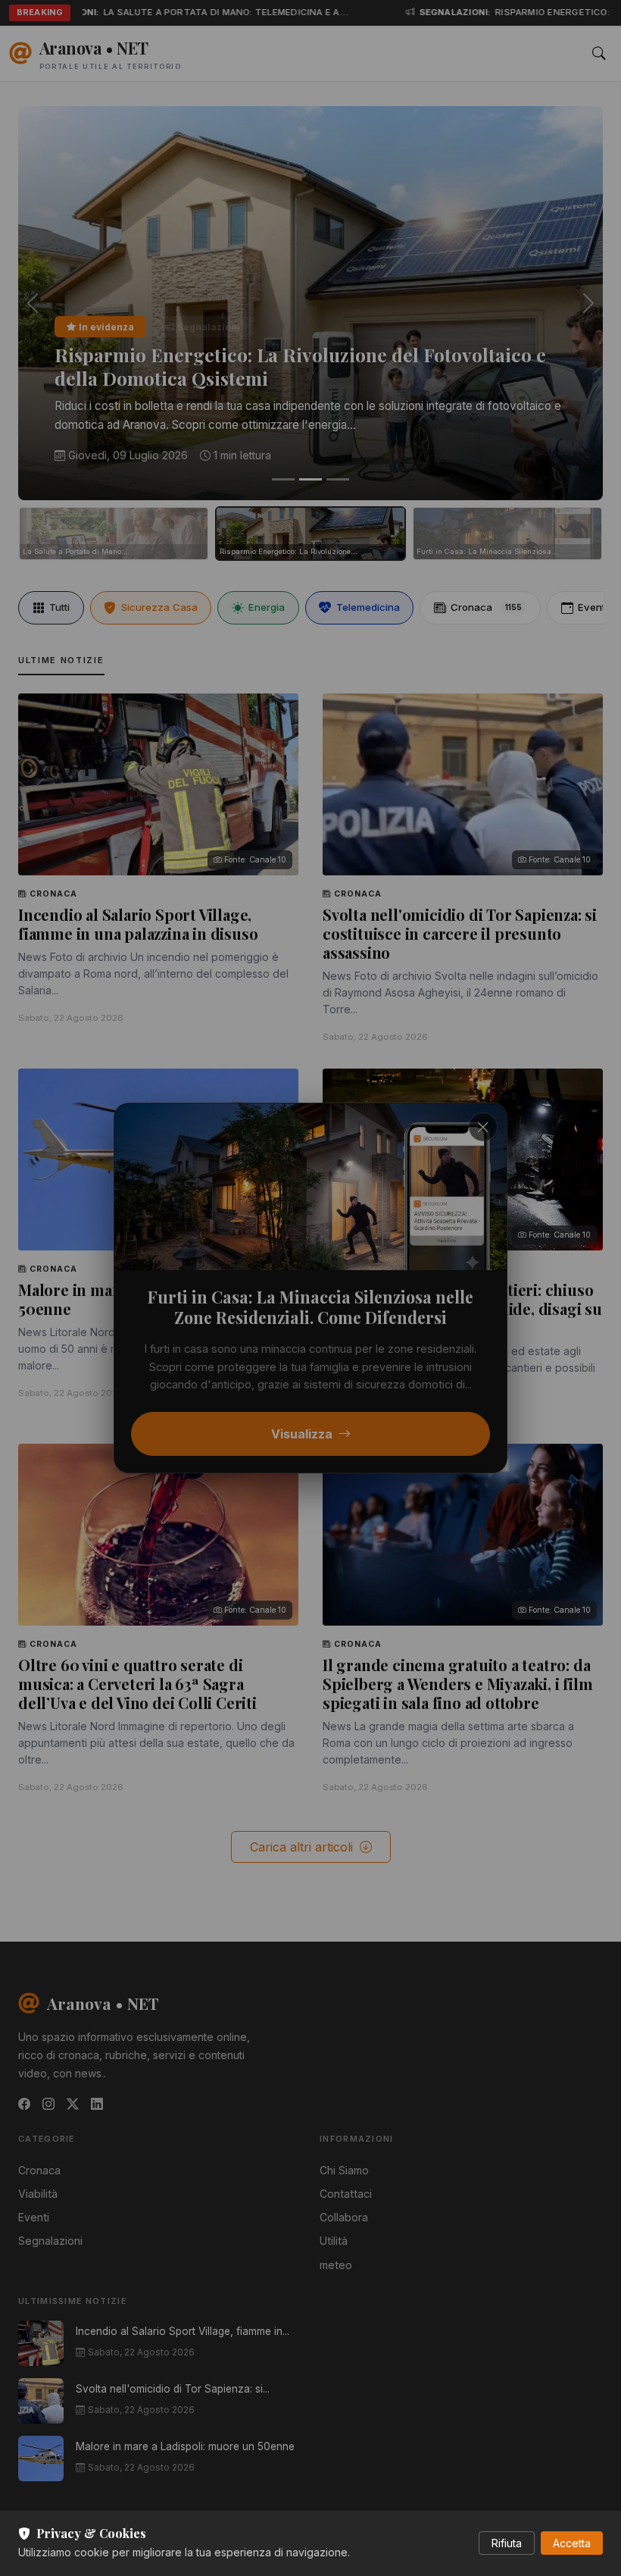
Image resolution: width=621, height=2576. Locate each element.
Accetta (572, 2543)
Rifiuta (507, 2543)
